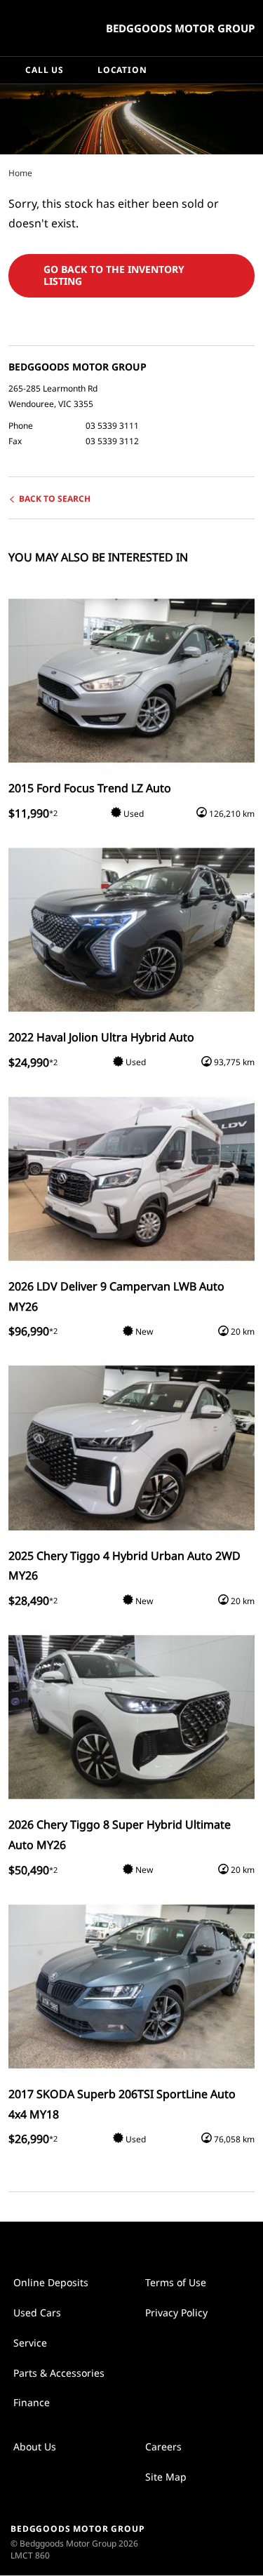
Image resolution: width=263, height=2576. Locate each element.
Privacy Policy (176, 2313)
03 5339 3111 (112, 426)
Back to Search (55, 499)
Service (30, 2343)
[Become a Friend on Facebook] (147, 2243)
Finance (32, 2402)
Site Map (166, 2477)
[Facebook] (6, 173)
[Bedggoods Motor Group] (45, 28)
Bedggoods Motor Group (180, 28)
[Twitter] (20, 173)
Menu (250, 70)
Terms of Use (176, 2282)
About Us (35, 2447)
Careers (163, 2447)
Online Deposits (51, 2282)
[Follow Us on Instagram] (117, 2243)
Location (122, 70)
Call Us (45, 70)
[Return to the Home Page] (220, 2541)
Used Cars (37, 2313)
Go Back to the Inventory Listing (114, 275)
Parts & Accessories (59, 2373)
